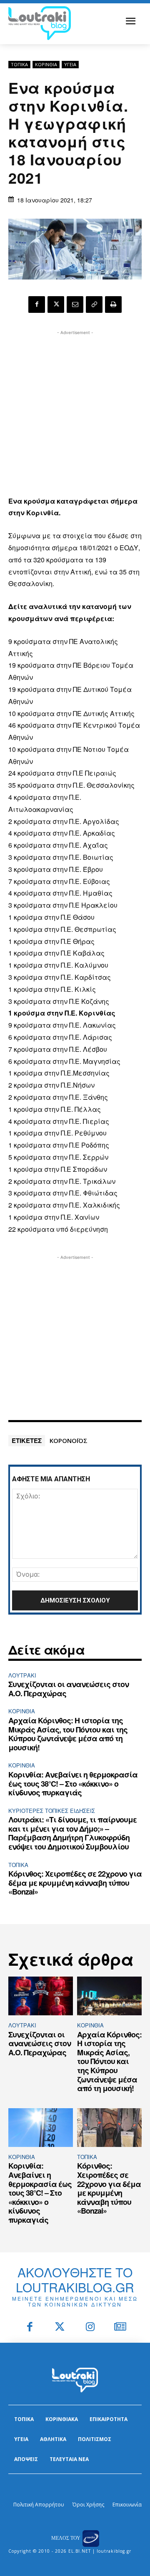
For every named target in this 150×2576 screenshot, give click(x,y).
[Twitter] (60, 2328)
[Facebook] (37, 305)
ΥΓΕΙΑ (70, 64)
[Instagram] (90, 2328)
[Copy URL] (94, 305)
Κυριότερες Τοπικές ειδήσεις (52, 1811)
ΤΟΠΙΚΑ (19, 64)
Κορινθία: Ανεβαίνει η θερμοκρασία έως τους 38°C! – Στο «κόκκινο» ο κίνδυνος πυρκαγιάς (73, 1783)
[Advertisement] (75, 412)
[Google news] (121, 2328)
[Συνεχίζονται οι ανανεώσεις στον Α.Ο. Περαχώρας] (41, 1996)
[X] (56, 305)
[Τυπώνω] (113, 305)
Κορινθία (46, 64)
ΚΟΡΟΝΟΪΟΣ (69, 1440)
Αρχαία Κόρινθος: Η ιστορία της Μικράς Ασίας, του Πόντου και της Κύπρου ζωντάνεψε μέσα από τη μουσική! (68, 1734)
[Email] (75, 305)
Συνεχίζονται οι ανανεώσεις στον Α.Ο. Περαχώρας (69, 1689)
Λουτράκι (22, 1675)
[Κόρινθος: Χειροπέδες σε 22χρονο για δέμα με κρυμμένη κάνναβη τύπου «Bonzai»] (109, 2128)
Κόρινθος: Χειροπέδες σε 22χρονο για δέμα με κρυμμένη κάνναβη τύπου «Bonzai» (75, 1883)
